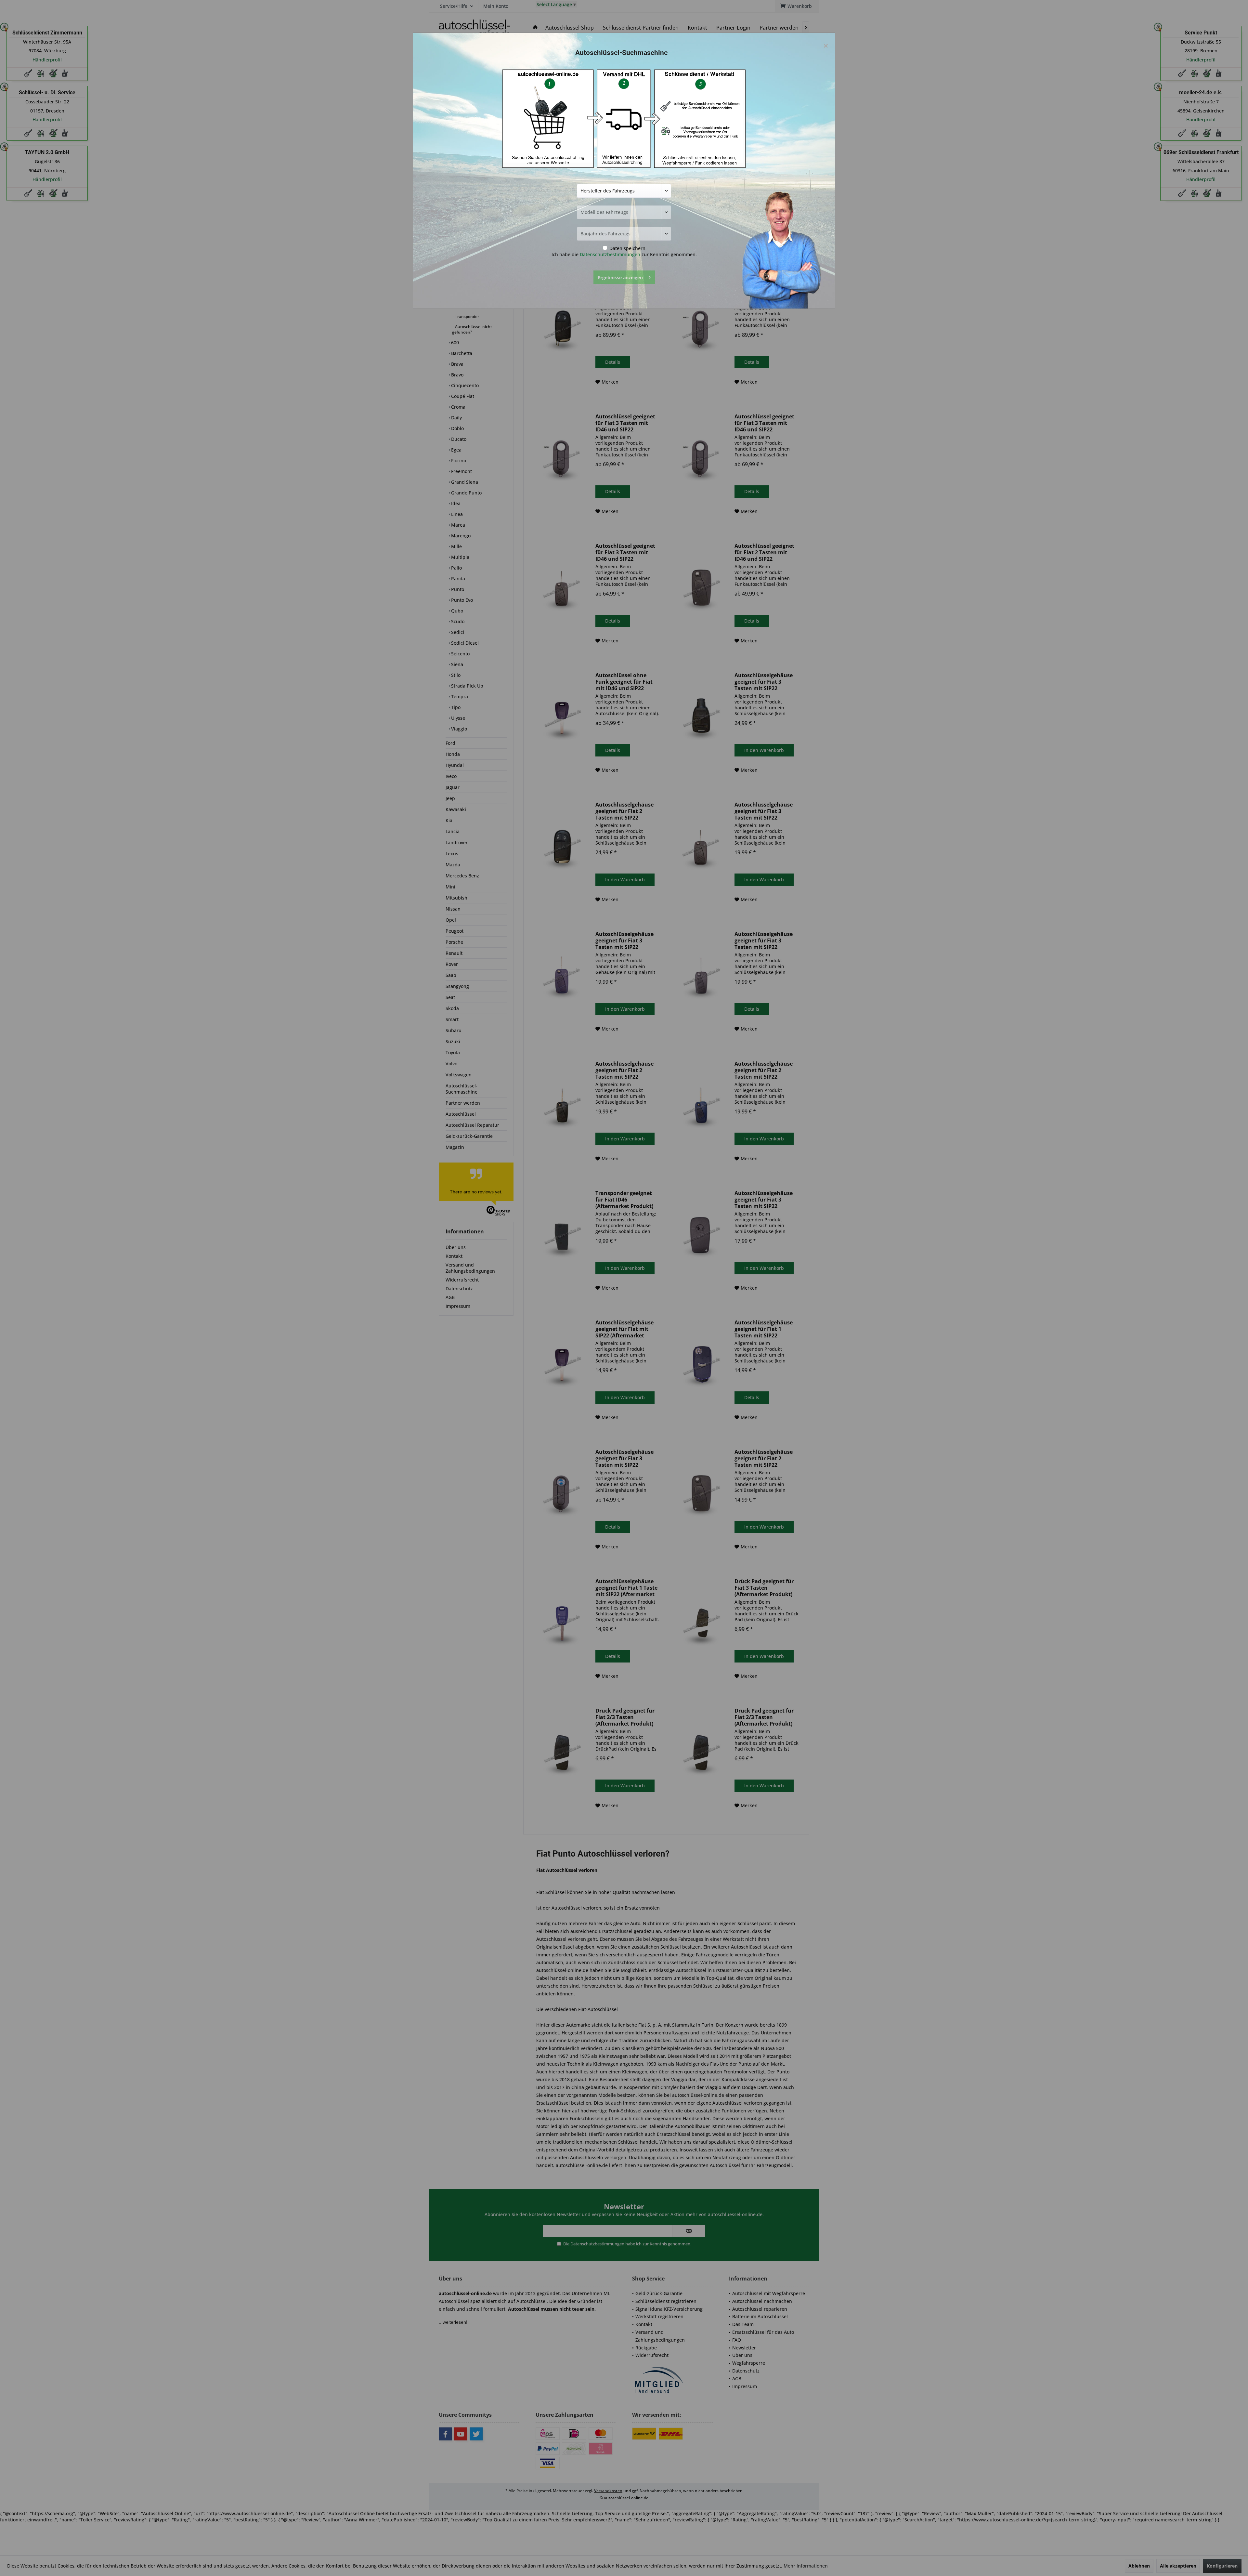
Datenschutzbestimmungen (610, 254)
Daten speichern (627, 248)
